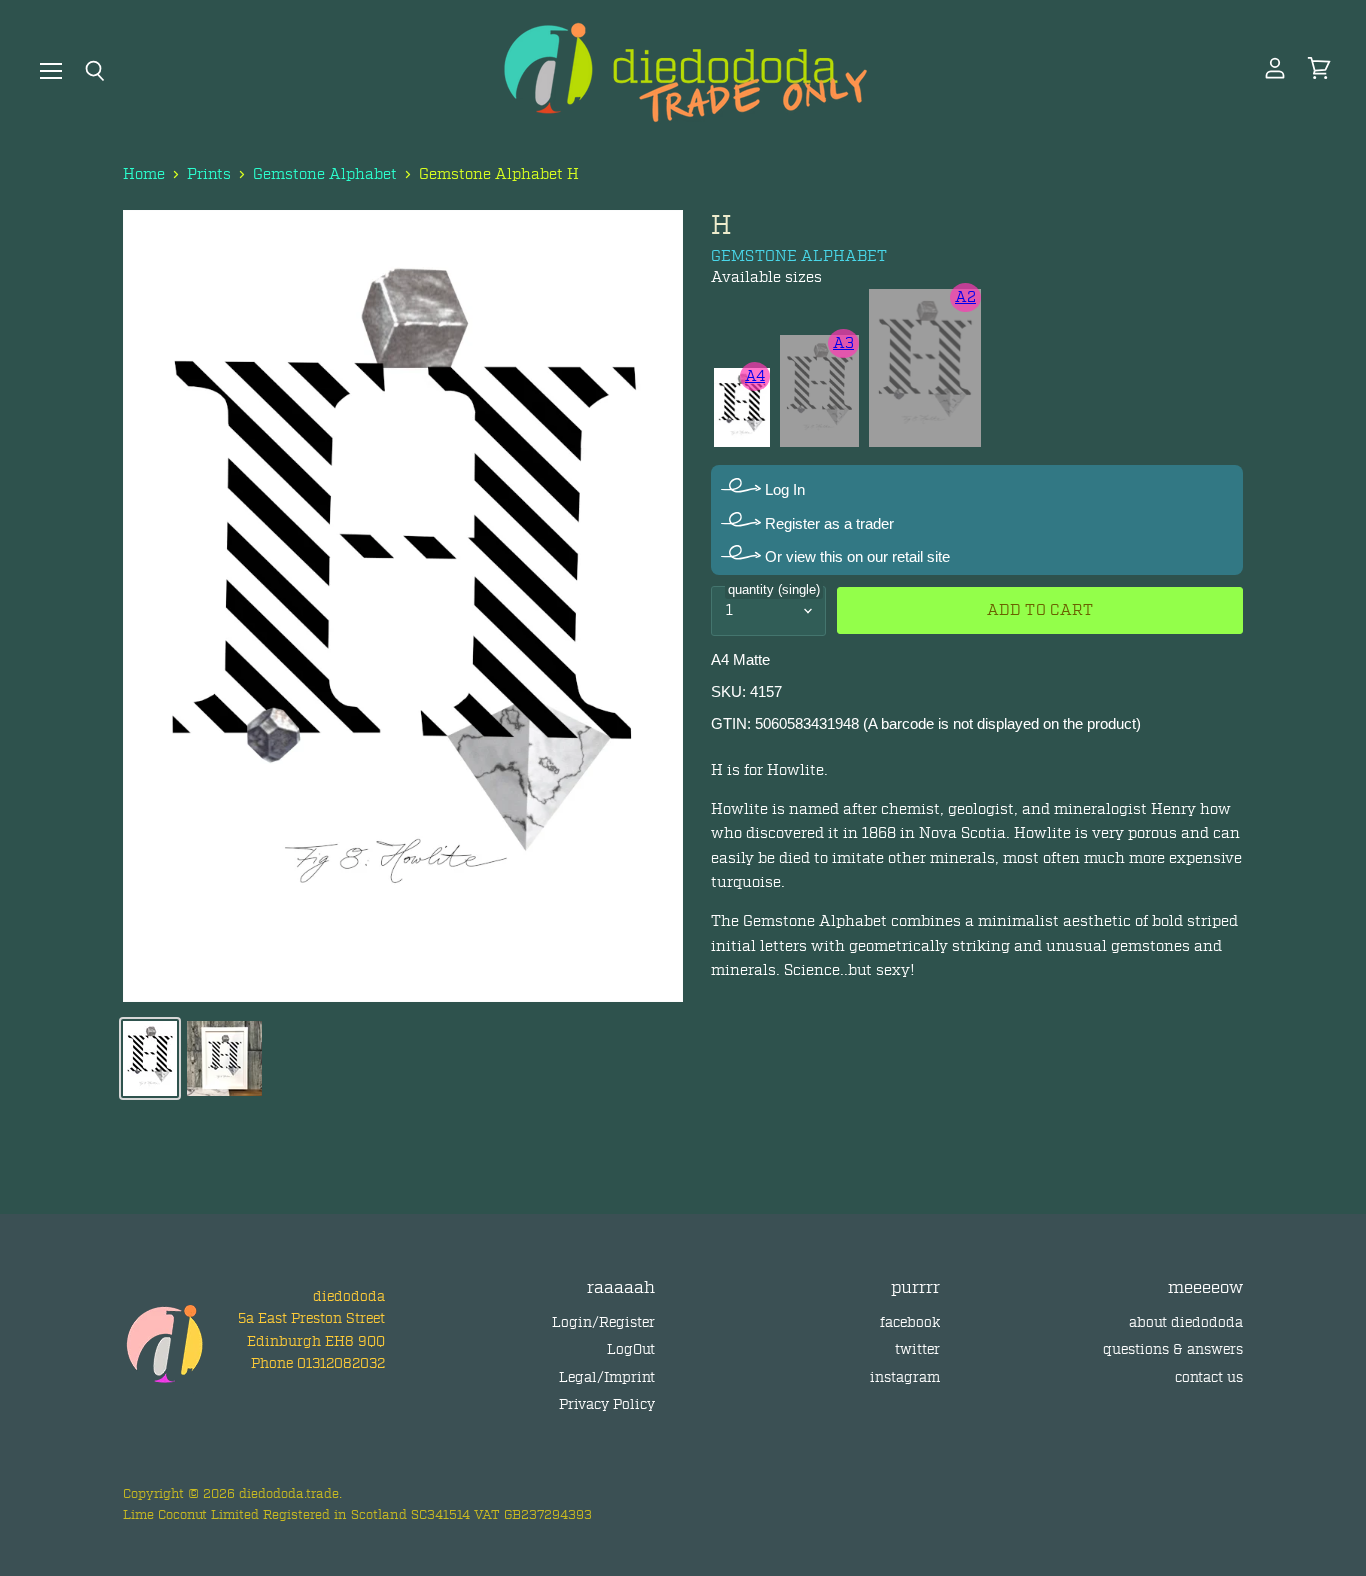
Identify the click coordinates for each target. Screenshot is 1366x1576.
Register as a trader (827, 523)
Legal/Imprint (607, 1377)
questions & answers (1173, 1349)
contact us (1209, 1377)
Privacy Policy (607, 1404)
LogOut (631, 1349)
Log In (783, 489)
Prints (209, 174)
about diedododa (1186, 1322)
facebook (910, 1322)
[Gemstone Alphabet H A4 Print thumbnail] (150, 1058)
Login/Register (603, 1322)
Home (144, 174)
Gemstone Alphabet (325, 174)
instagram (905, 1377)
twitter (917, 1349)
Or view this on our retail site (855, 556)
